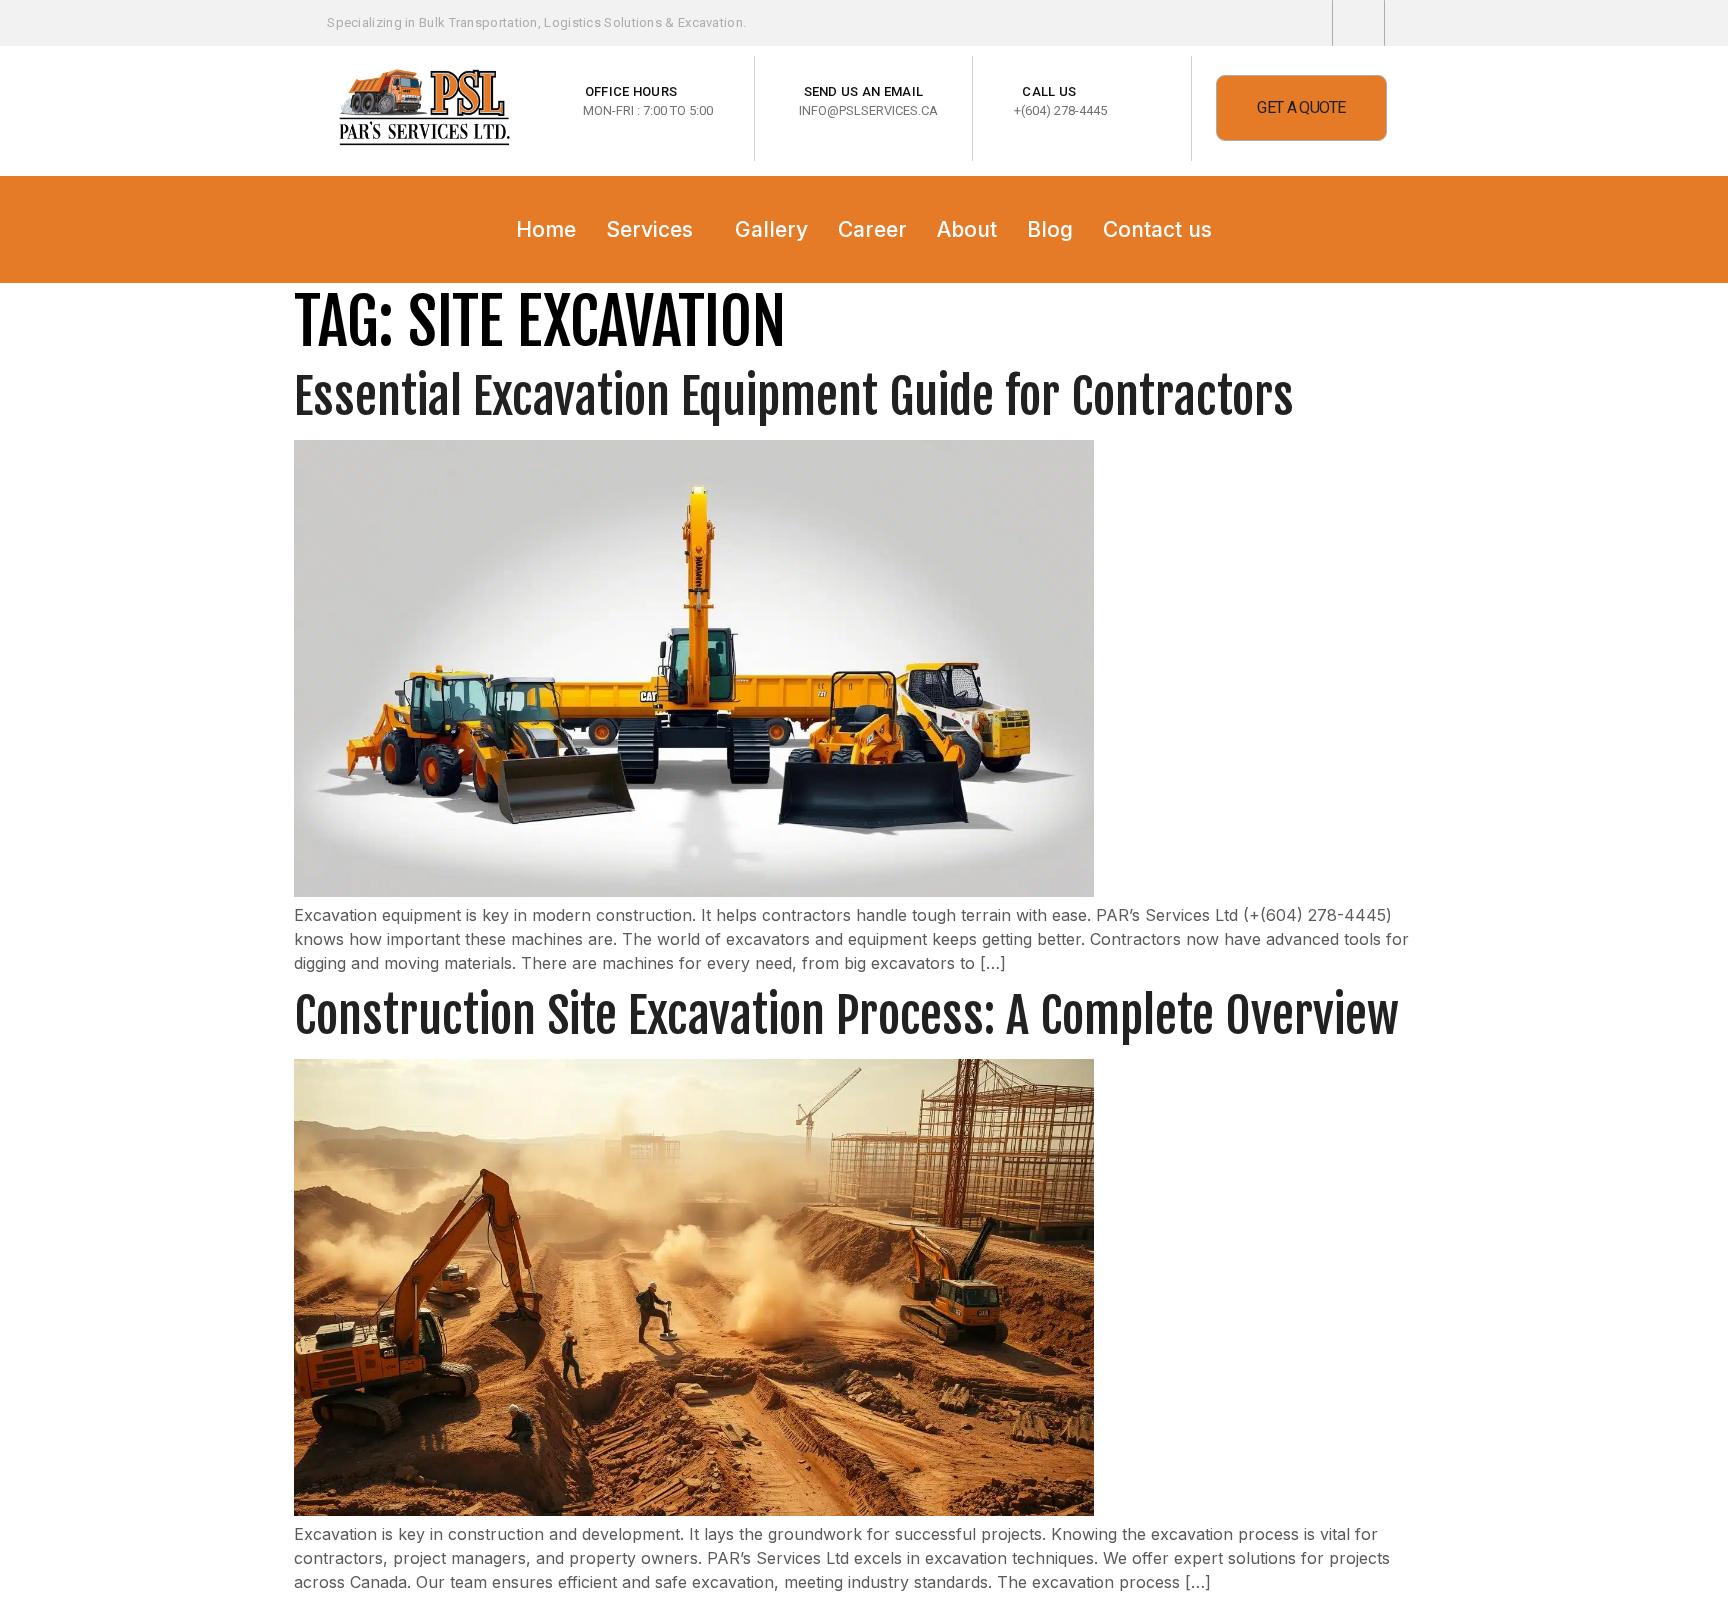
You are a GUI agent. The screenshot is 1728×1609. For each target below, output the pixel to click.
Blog (1050, 229)
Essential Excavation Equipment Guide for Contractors (794, 396)
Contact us (1157, 229)
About (967, 229)
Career (872, 229)
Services (649, 229)
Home (546, 229)
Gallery (771, 229)
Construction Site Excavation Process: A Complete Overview (846, 1015)
